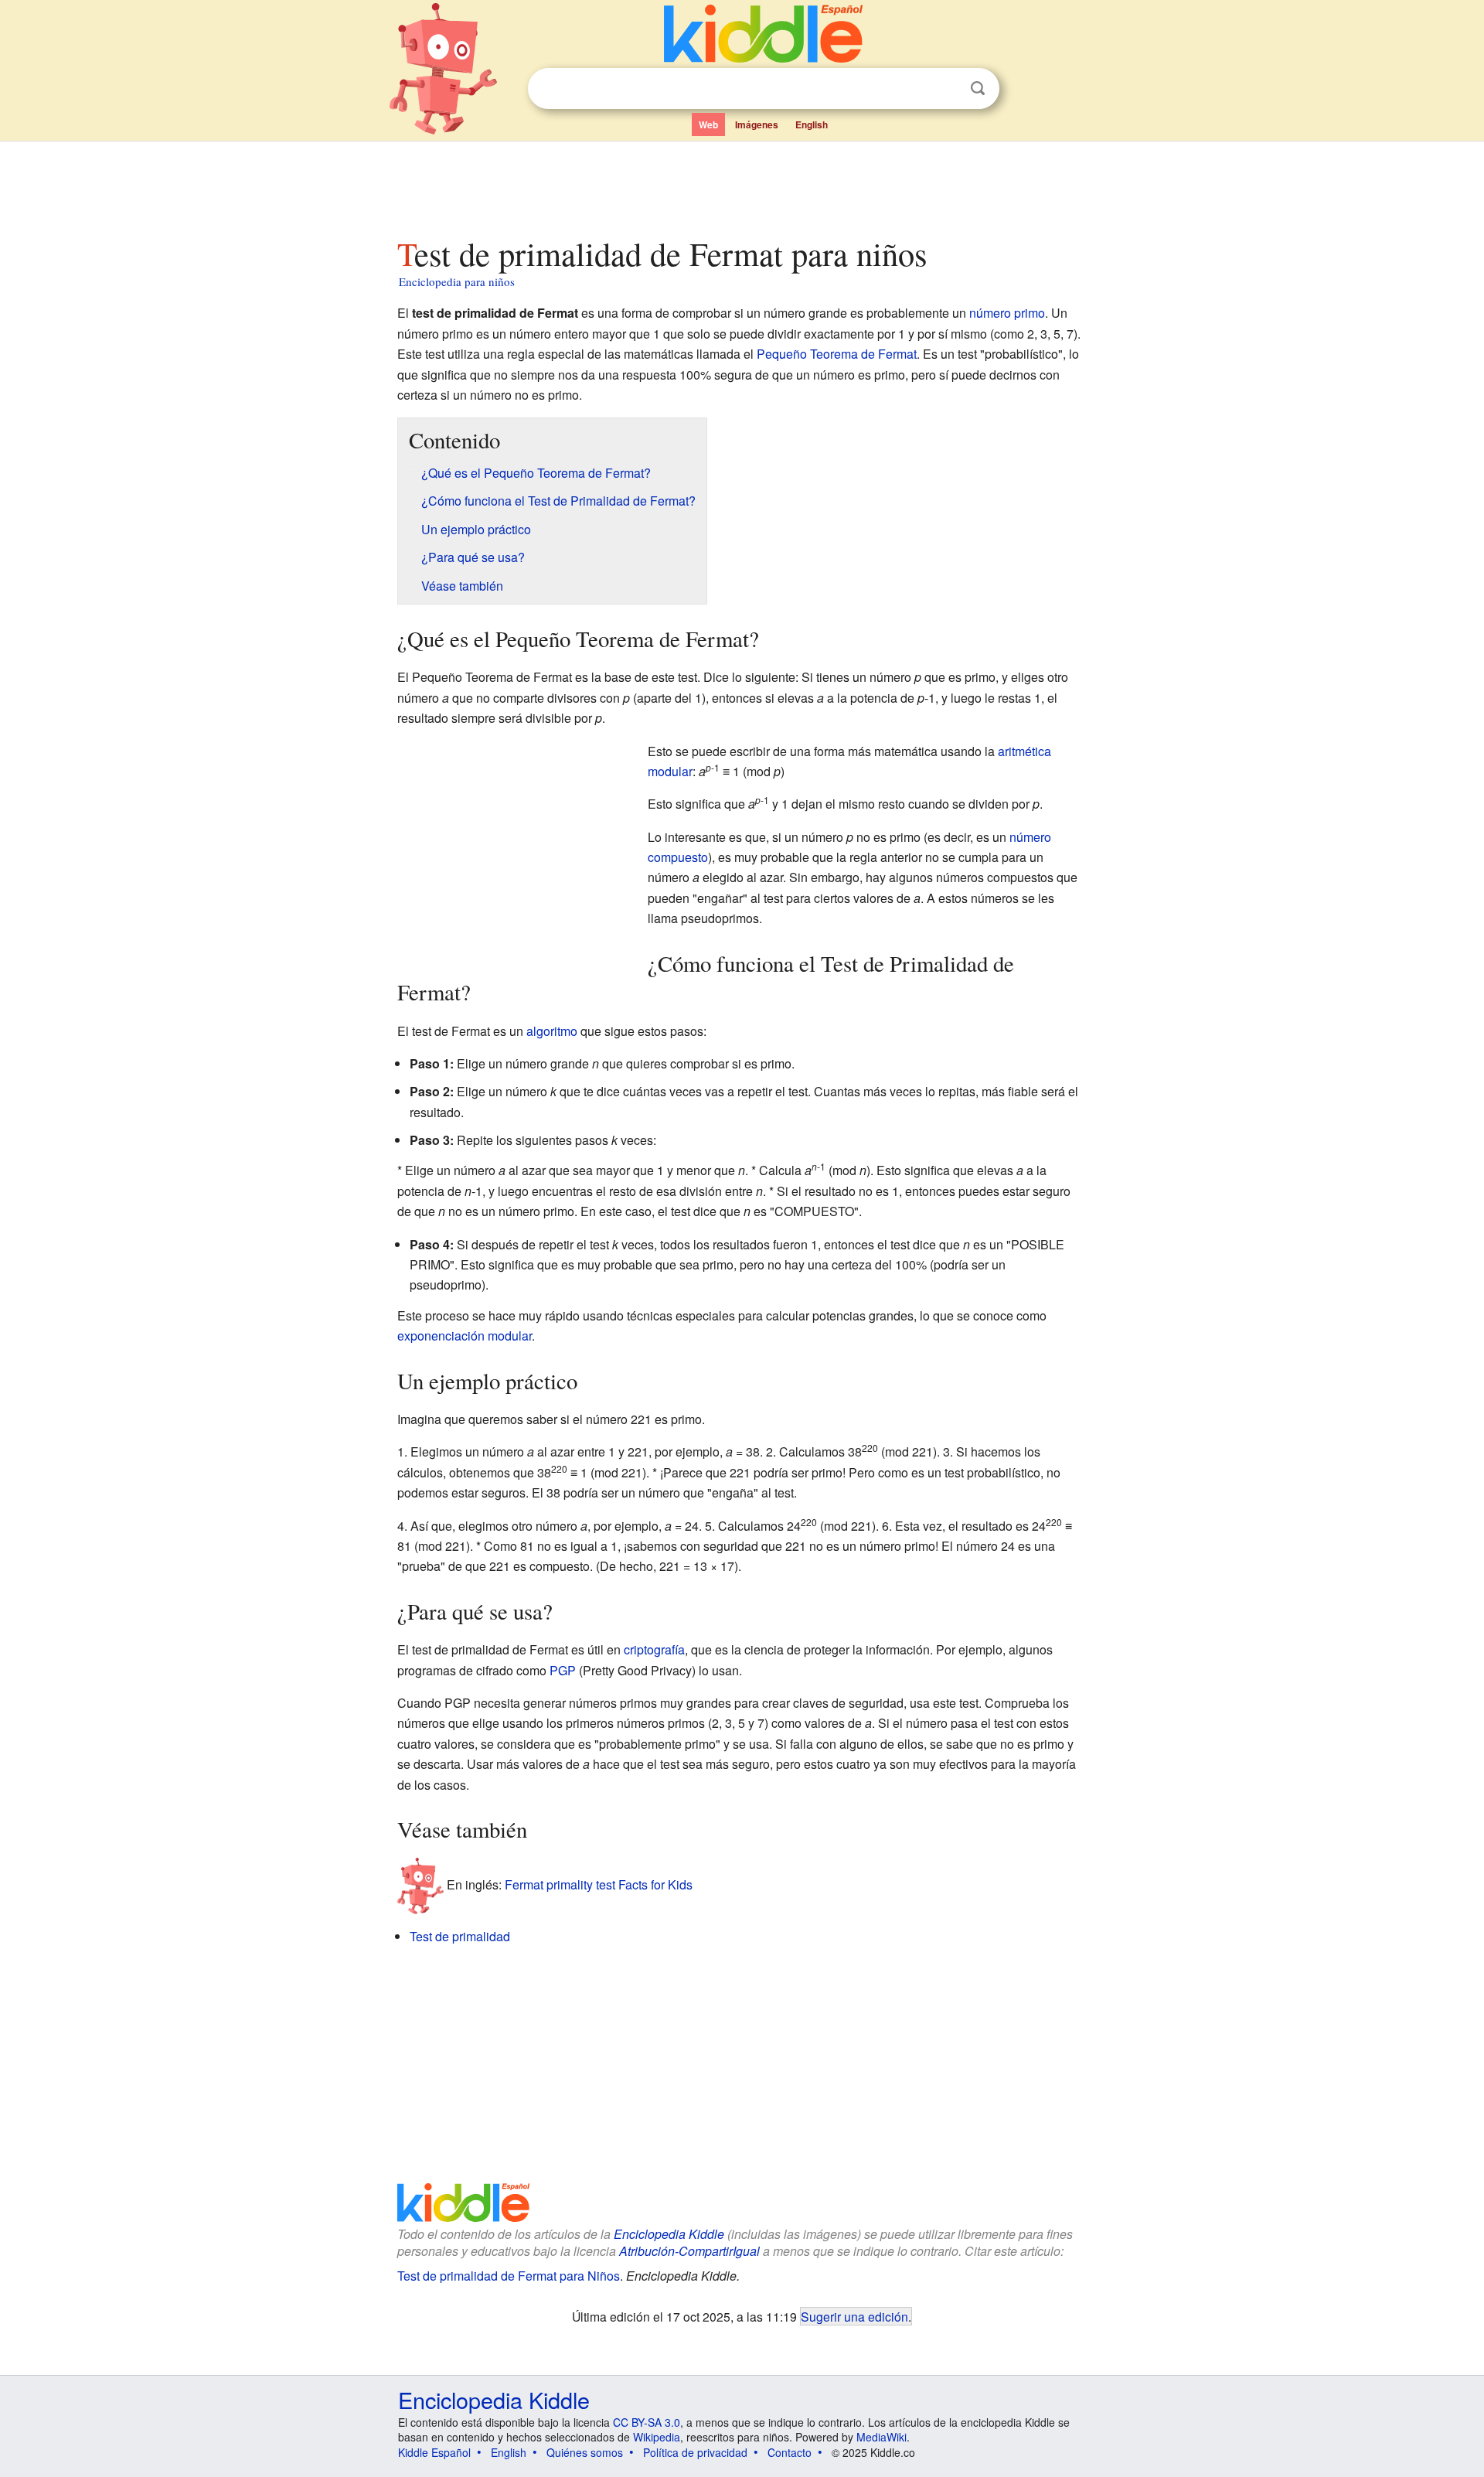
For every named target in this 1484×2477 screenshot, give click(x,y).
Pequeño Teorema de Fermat (837, 354)
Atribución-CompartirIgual (689, 2251)
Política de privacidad (695, 2452)
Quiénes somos (585, 2452)
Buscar (978, 89)
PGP (563, 1670)
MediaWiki (882, 2437)
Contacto (790, 2452)
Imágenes (757, 124)
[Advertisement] (741, 185)
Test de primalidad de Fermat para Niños (509, 2276)
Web (708, 124)
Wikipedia (657, 2437)
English (812, 124)
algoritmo (552, 1031)
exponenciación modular (465, 1336)
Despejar (946, 89)
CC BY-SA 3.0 (647, 2422)
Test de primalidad (460, 1936)
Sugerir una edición (854, 2316)
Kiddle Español (434, 2452)
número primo (1007, 313)
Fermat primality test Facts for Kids (599, 1884)
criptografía (654, 1649)
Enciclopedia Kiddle (669, 2234)
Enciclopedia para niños (457, 281)
